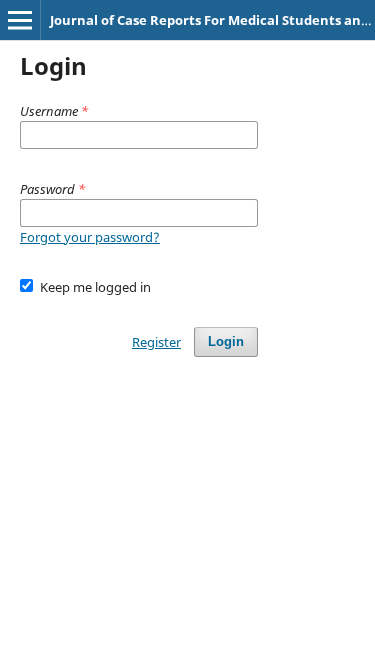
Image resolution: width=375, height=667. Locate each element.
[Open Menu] (20, 20)
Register (156, 342)
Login (226, 341)
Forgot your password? (90, 237)
